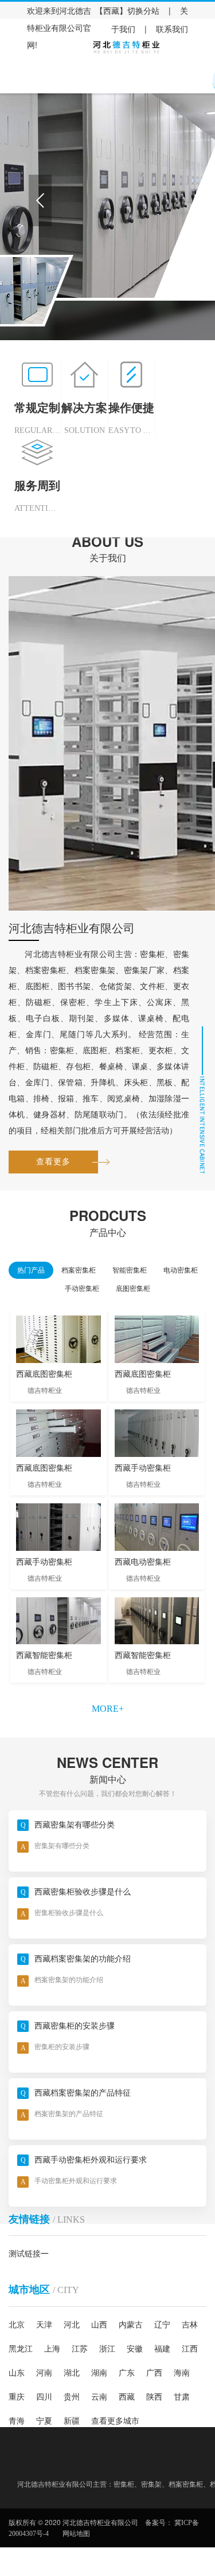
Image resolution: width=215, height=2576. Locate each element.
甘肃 (182, 2397)
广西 (154, 2373)
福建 (162, 2349)
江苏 (80, 2349)
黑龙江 (21, 2349)
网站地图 (76, 2534)
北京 (17, 2325)
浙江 (107, 2349)
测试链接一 (29, 2254)
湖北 (72, 2373)
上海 (52, 2349)
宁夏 (44, 2421)
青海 (17, 2421)
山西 (99, 2325)
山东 (17, 2373)
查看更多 (53, 1162)
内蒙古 (131, 2325)
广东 (127, 2373)
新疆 (72, 2421)
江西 (190, 2349)
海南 (182, 2373)
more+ (108, 1709)
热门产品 (31, 1270)
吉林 (190, 2325)
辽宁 (162, 2325)
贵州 (72, 2397)
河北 (72, 2325)
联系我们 (172, 29)
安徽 (135, 2349)
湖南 (99, 2373)
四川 (44, 2397)
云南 (99, 2397)
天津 (44, 2325)
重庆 (17, 2397)
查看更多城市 (115, 2421)
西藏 (127, 2397)
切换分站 (143, 11)
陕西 (154, 2397)
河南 (44, 2373)
